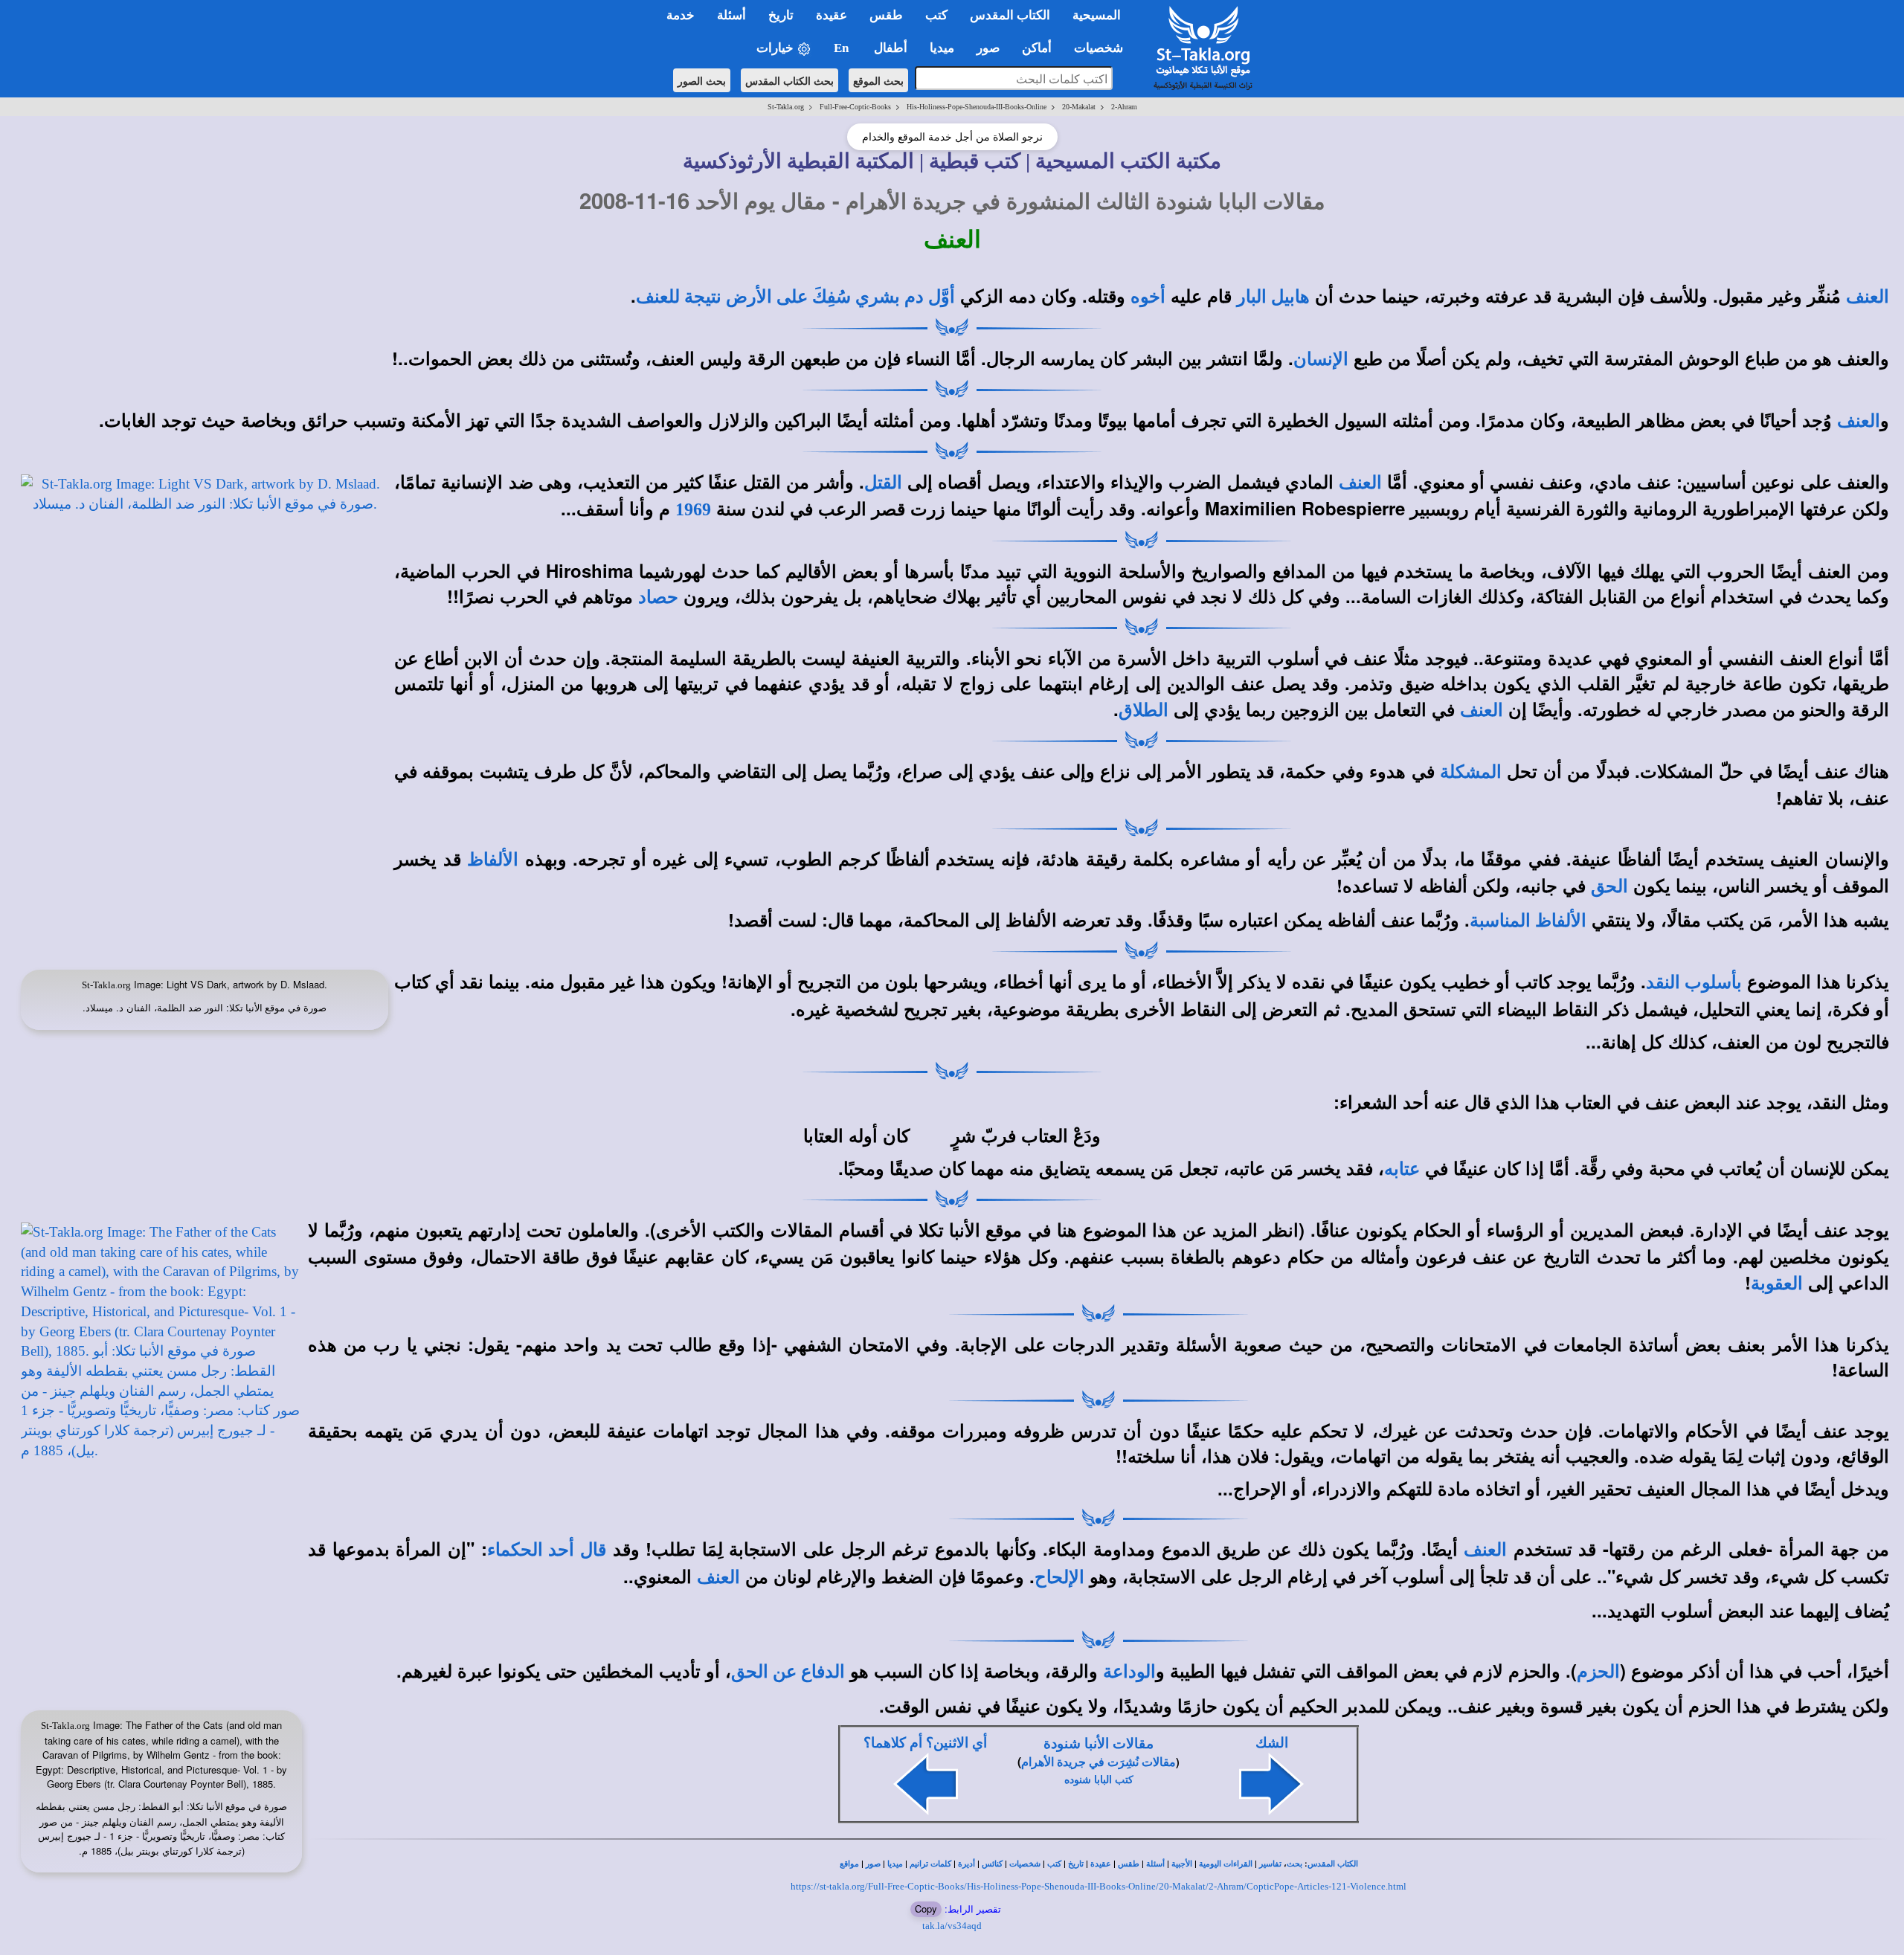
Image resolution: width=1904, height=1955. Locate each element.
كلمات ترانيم (930, 1864)
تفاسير (1270, 1864)
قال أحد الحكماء (547, 1550)
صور (873, 1864)
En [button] (843, 48)
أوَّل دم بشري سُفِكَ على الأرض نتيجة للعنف (795, 297)
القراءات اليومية (1226, 1864)
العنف (1868, 297)
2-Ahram (1124, 107)
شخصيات (1025, 1864)
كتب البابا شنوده (1099, 1780)
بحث (1294, 1864)
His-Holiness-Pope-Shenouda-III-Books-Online (977, 107)
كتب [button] (936, 15)
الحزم (1598, 1672)
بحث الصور (702, 80)
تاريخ (1076, 1864)
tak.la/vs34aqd (952, 1926)
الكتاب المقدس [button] (1010, 15)
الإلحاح (1059, 1577)
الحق (1609, 886)
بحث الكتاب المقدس (789, 80)
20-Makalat (1079, 107)
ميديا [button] (942, 48)
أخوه (1148, 297)
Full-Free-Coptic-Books (855, 107)
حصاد (658, 597)
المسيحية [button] (1097, 15)
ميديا (895, 1864)
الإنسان (1321, 359)
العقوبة (1777, 1284)
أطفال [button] (891, 48)
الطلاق (1144, 710)
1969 (693, 509)
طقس (1129, 1864)
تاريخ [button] (781, 15)
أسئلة (1155, 1864)
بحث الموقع (878, 80)
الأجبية (1182, 1864)
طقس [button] (886, 15)
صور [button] (988, 48)
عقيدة (1101, 1864)
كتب (1054, 1864)
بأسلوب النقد (1694, 982)
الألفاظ (493, 860)
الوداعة (1129, 1672)
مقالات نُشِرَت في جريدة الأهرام (1099, 1762)
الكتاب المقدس (1333, 1864)
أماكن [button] (1037, 48)
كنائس (992, 1864)
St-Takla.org (786, 107)
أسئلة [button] (731, 15)
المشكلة (1471, 772)
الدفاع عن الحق (788, 1672)
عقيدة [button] (832, 15)
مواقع (849, 1864)
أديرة (967, 1864)
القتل (883, 483)
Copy (926, 1909)
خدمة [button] (681, 15)
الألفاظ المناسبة (1528, 921)
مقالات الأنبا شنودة (1099, 1743)
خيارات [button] (776, 48)
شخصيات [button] (1103, 48)
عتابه (1402, 1169)
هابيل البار (1273, 297)
